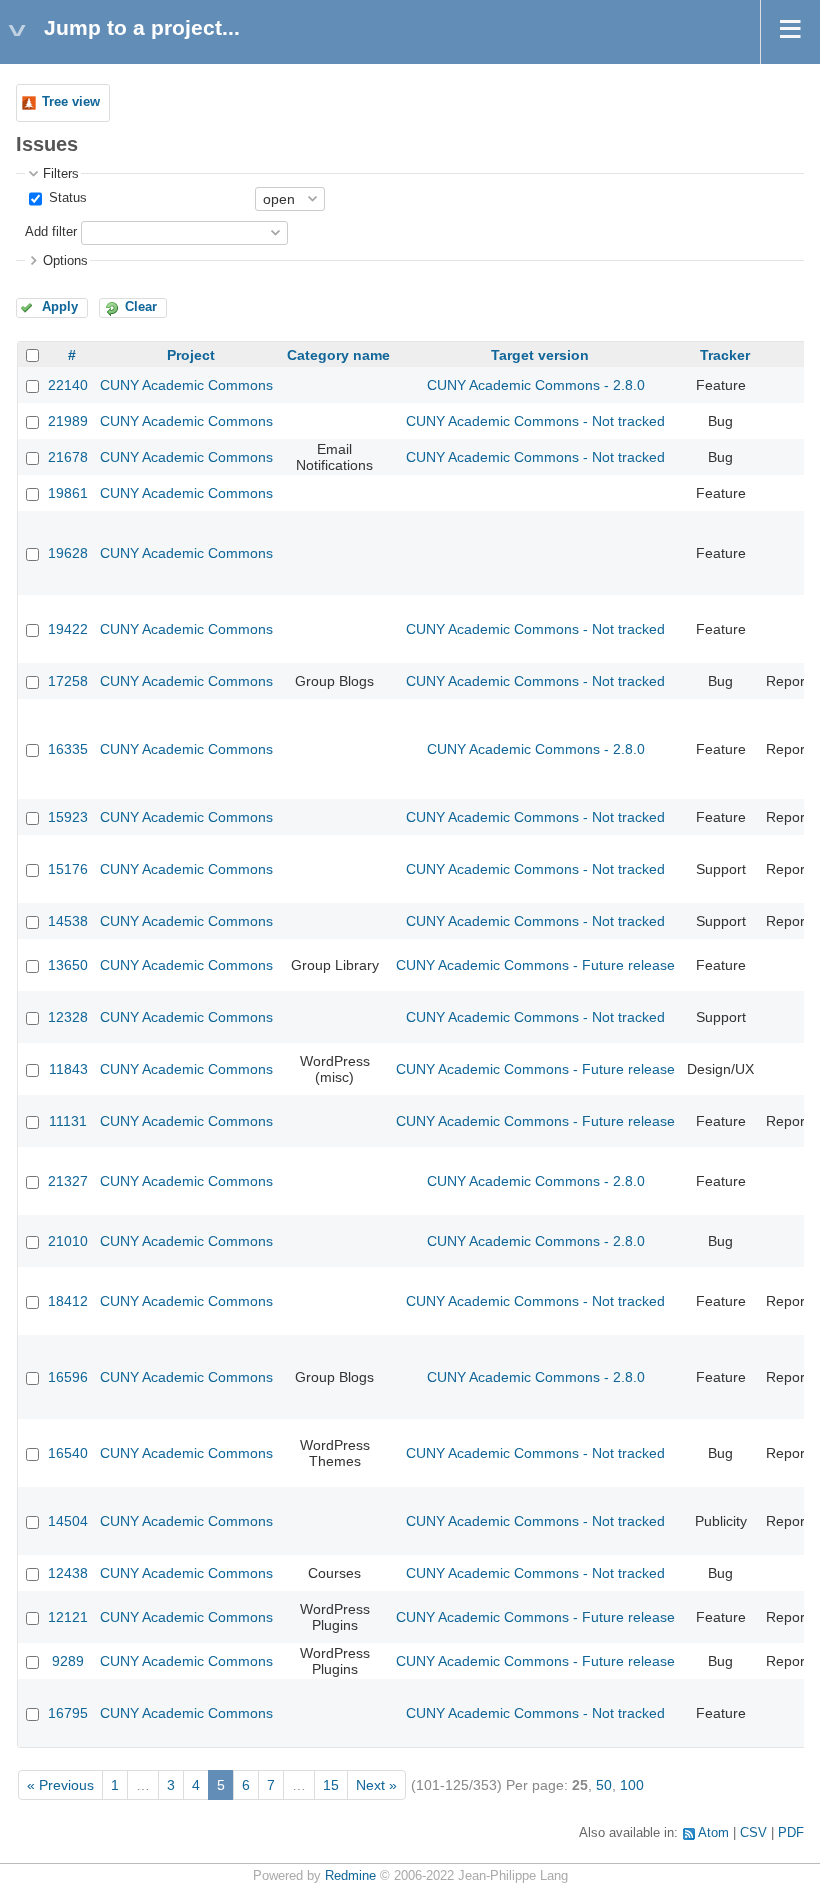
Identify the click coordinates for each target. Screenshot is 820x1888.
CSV (753, 1833)
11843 (68, 1069)
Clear (141, 307)
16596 (68, 1377)
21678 (68, 457)
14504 (68, 1521)
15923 (68, 817)
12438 (68, 1573)
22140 (68, 385)
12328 (68, 1017)
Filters (61, 174)
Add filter (51, 232)
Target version (540, 355)
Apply (60, 307)
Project (191, 355)
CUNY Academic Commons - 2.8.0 (536, 385)
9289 (68, 1661)
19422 (68, 629)
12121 (68, 1617)
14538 (68, 921)
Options (65, 261)
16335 (68, 749)
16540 (68, 1453)
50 (604, 1785)
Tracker (725, 355)
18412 (68, 1301)
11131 (68, 1121)
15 (331, 1785)
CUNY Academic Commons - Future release (535, 965)
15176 (68, 869)
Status (66, 198)
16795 (68, 1713)
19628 (68, 553)
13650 (68, 965)
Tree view (71, 102)
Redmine (350, 1876)
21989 (68, 421)
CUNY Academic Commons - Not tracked (535, 421)
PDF (791, 1833)
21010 (68, 1241)
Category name (338, 355)
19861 (68, 493)
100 (632, 1785)
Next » (376, 1785)
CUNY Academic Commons (186, 385)
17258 (68, 681)
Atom (713, 1833)
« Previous (60, 1785)
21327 (68, 1181)
